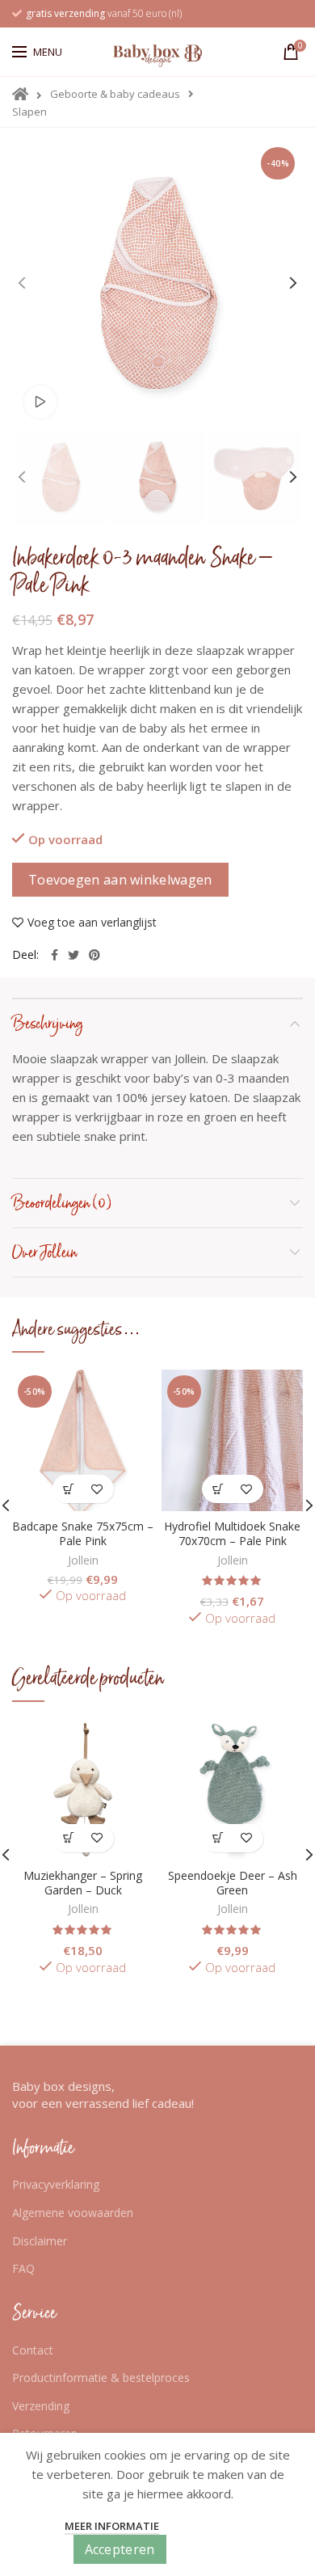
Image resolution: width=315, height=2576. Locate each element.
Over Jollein (45, 1252)
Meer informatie (112, 2526)
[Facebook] (55, 955)
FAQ (23, 2268)
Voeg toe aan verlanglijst (92, 923)
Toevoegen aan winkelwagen (120, 880)
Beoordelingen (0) (62, 1203)
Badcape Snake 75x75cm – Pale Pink (83, 1534)
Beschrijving (48, 1024)
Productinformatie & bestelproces (101, 2378)
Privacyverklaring (56, 2184)
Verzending (41, 2406)
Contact (33, 2350)
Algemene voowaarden (73, 2213)
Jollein (83, 1560)
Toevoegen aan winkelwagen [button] (69, 1489)
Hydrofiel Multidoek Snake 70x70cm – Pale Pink (232, 1534)
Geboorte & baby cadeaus (115, 94)
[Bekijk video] (40, 402)
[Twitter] (73, 955)
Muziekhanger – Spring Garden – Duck (83, 1883)
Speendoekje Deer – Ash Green (233, 1883)
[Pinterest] (94, 955)
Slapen (29, 112)
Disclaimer (40, 2241)
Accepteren (120, 2549)
